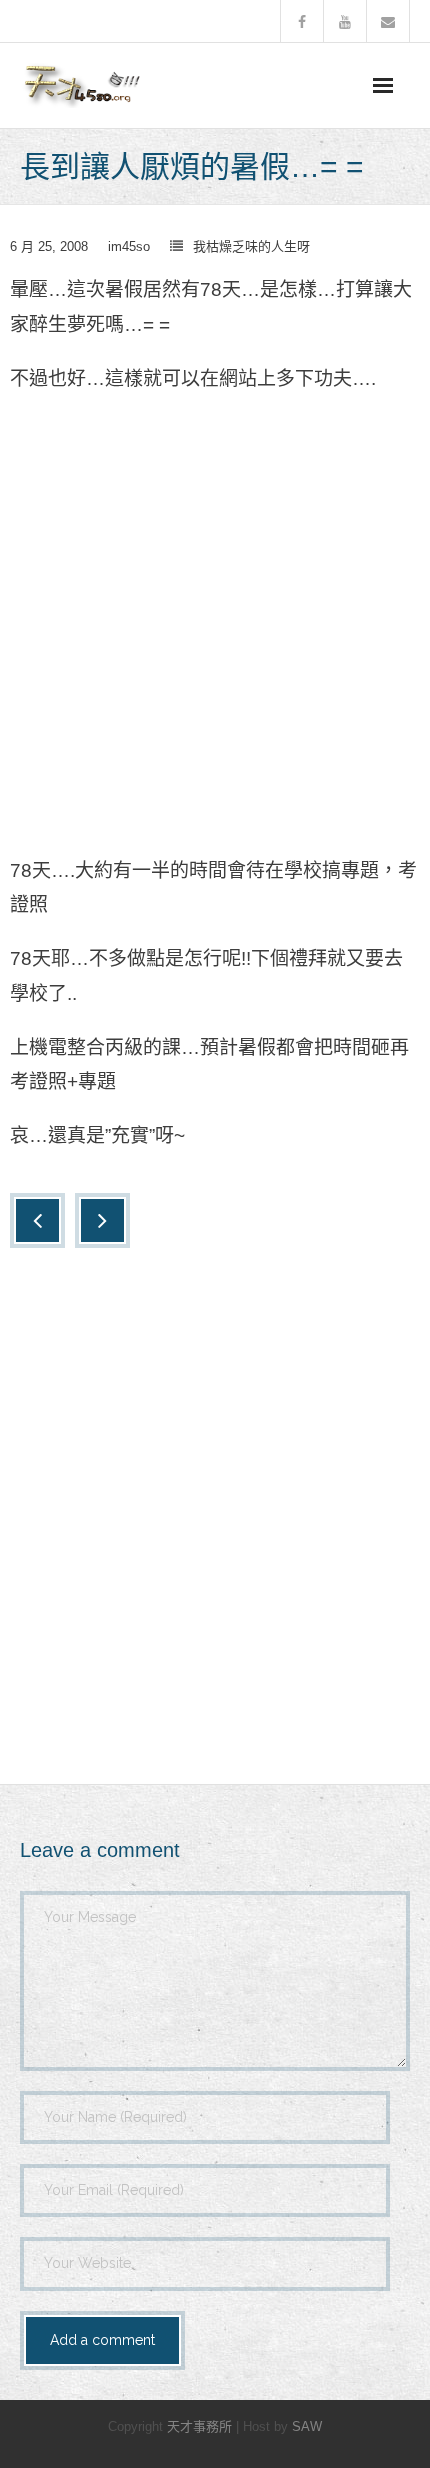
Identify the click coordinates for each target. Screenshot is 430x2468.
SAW (307, 2426)
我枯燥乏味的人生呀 (251, 246)
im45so (129, 246)
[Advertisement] (215, 631)
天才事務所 (199, 2426)
